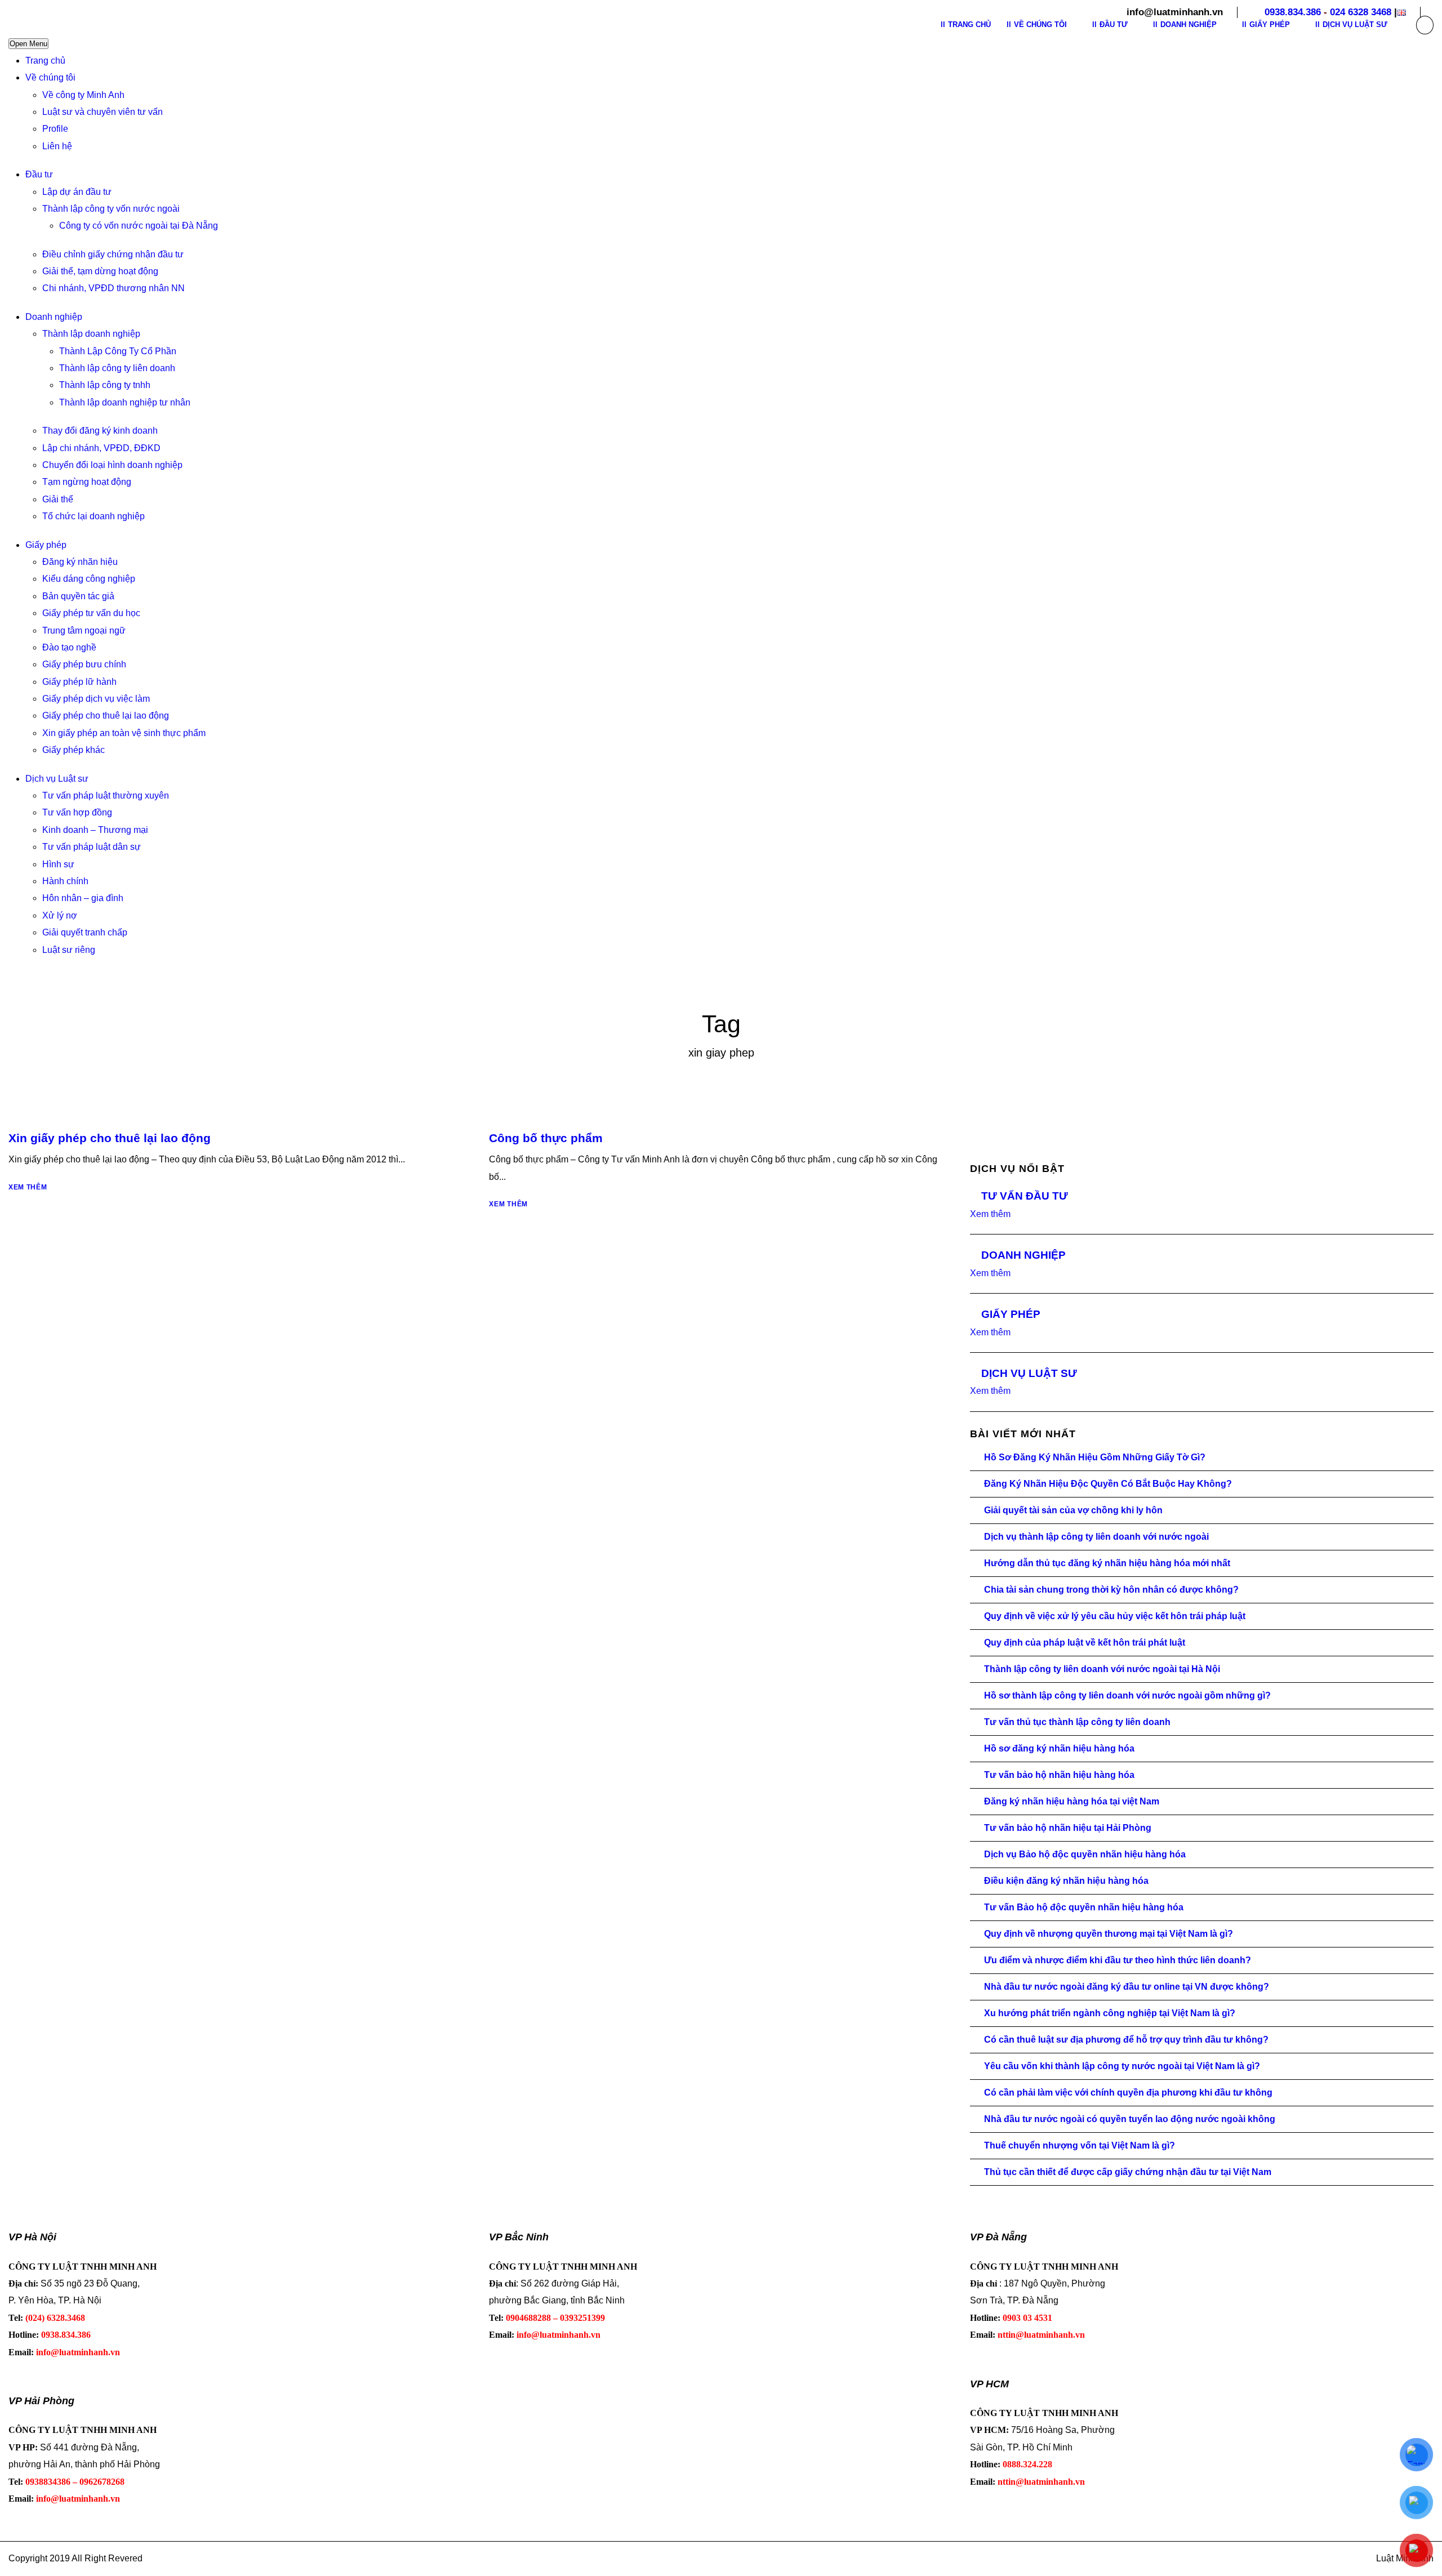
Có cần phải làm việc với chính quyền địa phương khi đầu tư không (1128, 2093)
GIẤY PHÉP (1011, 1314)
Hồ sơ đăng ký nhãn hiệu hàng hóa (1059, 1748)
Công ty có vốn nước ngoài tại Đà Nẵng (139, 226)
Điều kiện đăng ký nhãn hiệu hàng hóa (1066, 1881)
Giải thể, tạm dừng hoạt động (100, 271)
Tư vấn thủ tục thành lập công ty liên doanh (1077, 1722)
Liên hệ (57, 146)
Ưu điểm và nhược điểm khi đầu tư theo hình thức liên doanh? (1118, 1960)
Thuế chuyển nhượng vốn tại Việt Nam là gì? (1080, 2145)
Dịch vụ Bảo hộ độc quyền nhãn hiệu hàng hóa (1085, 1854)
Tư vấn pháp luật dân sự (92, 847)
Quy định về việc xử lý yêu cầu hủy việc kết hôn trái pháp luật (1115, 1616)
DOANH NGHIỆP (1023, 1255)
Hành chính (65, 881)
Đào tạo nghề (69, 647)
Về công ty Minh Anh (83, 95)
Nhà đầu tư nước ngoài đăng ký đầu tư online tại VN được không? (1127, 1987)
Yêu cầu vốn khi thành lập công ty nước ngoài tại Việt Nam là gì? (1122, 2066)
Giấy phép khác (74, 750)
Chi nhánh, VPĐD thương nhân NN (114, 288)
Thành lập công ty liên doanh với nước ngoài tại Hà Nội (1102, 1669)
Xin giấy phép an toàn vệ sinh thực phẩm (124, 733)
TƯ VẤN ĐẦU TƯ (1025, 1196)
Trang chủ (45, 61)
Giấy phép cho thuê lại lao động (106, 716)
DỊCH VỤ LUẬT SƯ (1029, 1373)
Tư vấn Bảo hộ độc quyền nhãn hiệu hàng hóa (1084, 1907)
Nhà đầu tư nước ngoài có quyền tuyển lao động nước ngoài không (1130, 2119)
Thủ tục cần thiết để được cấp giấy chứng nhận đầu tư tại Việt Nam (1128, 2172)
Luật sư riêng (69, 950)
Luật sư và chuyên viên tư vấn (103, 112)
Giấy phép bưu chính (84, 664)
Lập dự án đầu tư (77, 192)
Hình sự (58, 864)
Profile (55, 129)
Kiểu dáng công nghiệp (89, 579)
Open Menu (28, 44)
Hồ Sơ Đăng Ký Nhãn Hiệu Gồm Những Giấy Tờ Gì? (1095, 1457)
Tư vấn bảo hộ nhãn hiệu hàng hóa (1059, 1775)
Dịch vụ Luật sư (57, 779)
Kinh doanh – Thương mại (95, 830)
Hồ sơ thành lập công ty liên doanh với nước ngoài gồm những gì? (1127, 1695)
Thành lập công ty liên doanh (117, 368)
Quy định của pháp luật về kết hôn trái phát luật (1085, 1643)
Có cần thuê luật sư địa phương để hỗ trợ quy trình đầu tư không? (1126, 2040)
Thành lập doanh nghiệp (91, 334)
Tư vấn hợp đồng (77, 812)
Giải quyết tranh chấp (85, 932)
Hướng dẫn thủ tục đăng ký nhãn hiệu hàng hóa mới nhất (1107, 1563)
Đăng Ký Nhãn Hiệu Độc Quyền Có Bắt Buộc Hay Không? (1108, 1484)
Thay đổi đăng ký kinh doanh (100, 431)
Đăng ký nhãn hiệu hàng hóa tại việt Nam (1072, 1801)
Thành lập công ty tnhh (105, 385)
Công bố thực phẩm (546, 1138)
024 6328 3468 (1361, 12)
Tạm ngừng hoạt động (87, 482)
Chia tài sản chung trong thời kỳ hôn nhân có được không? (1111, 1590)
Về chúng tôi (50, 77)
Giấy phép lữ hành (79, 682)
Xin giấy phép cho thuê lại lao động (110, 1138)
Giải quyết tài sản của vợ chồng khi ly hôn (1073, 1510)
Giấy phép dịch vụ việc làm (96, 699)
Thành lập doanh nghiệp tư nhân (125, 402)
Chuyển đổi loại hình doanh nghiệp (112, 465)
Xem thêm (28, 1187)
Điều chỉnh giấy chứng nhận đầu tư (113, 254)
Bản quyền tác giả (78, 596)
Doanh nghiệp (54, 317)
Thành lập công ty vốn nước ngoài (111, 209)
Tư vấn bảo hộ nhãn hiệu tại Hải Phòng (1068, 1828)
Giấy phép (46, 545)
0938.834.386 (1293, 12)
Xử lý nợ (60, 915)
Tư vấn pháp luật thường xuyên (106, 795)
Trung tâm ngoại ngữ (84, 630)
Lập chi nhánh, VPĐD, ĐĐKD (101, 448)
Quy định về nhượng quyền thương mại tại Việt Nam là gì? (1109, 1934)
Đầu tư (39, 174)
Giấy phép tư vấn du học (91, 613)
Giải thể (58, 499)
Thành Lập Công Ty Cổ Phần (118, 351)
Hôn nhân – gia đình (83, 898)
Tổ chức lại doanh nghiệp (94, 516)
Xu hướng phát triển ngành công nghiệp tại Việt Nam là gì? (1110, 2013)
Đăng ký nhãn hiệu (80, 562)
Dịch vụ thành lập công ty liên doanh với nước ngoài (1096, 1537)
